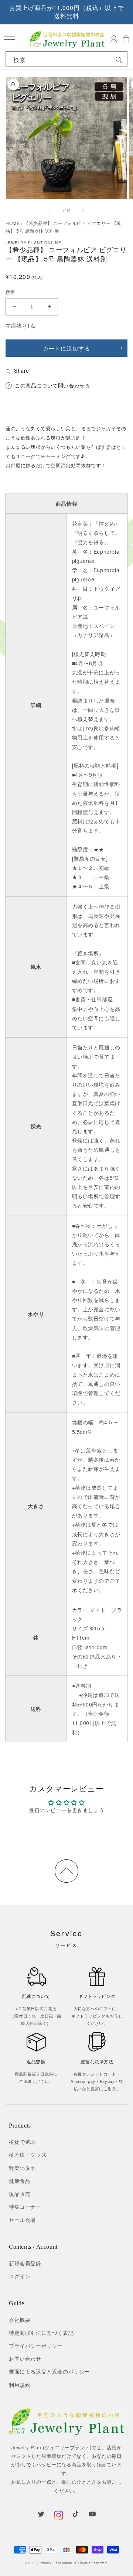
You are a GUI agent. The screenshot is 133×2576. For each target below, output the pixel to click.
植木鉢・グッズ (28, 2155)
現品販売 (20, 2194)
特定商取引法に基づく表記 (41, 2333)
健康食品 (20, 2181)
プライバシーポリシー (36, 2346)
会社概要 (20, 2320)
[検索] (119, 60)
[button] (9, 39)
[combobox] (66, 60)
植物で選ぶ (22, 2142)
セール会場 (22, 2220)
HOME (13, 223)
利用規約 (20, 2385)
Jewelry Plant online (56, 2563)
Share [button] (22, 370)
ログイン (20, 2276)
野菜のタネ (22, 2168)
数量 (11, 292)
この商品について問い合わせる (52, 385)
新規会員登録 (25, 2263)
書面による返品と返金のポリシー (49, 2371)
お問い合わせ (25, 2358)
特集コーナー (25, 2207)
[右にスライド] (83, 211)
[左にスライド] (50, 211)
